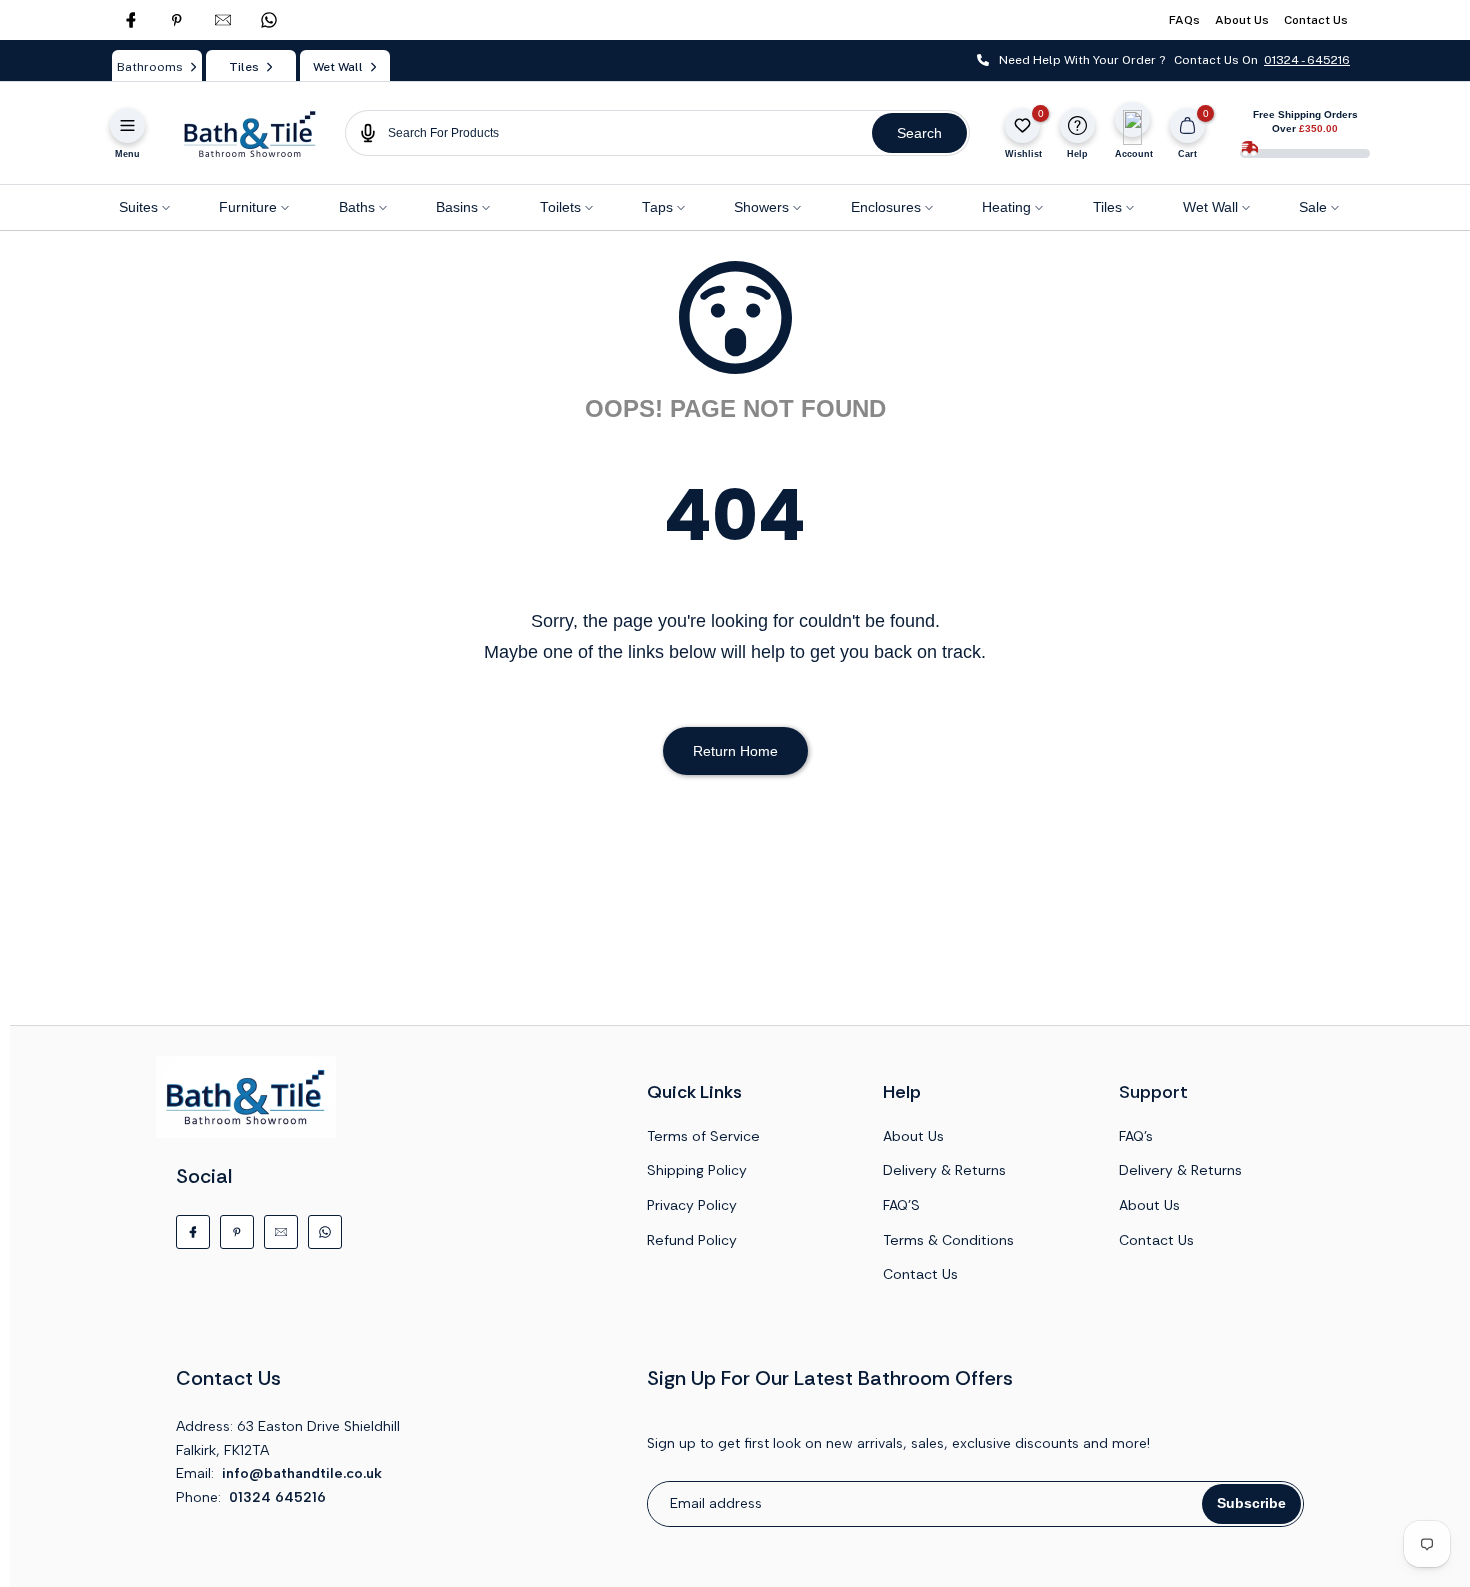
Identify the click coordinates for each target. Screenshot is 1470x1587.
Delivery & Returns (944, 1170)
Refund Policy (692, 1240)
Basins (457, 207)
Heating (1006, 207)
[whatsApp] (269, 20)
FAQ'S (901, 1205)
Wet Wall (1210, 207)
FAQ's (1136, 1136)
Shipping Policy (697, 1170)
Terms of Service (703, 1136)
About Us (1242, 20)
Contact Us (1316, 20)
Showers (761, 207)
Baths (357, 207)
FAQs (1184, 20)
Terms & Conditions (948, 1240)
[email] (223, 20)
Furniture (248, 207)
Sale (1313, 207)
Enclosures (886, 207)
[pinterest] (177, 20)
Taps (657, 207)
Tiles (1107, 207)
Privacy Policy (692, 1205)
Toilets (560, 207)
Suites (138, 207)
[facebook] (131, 20)
